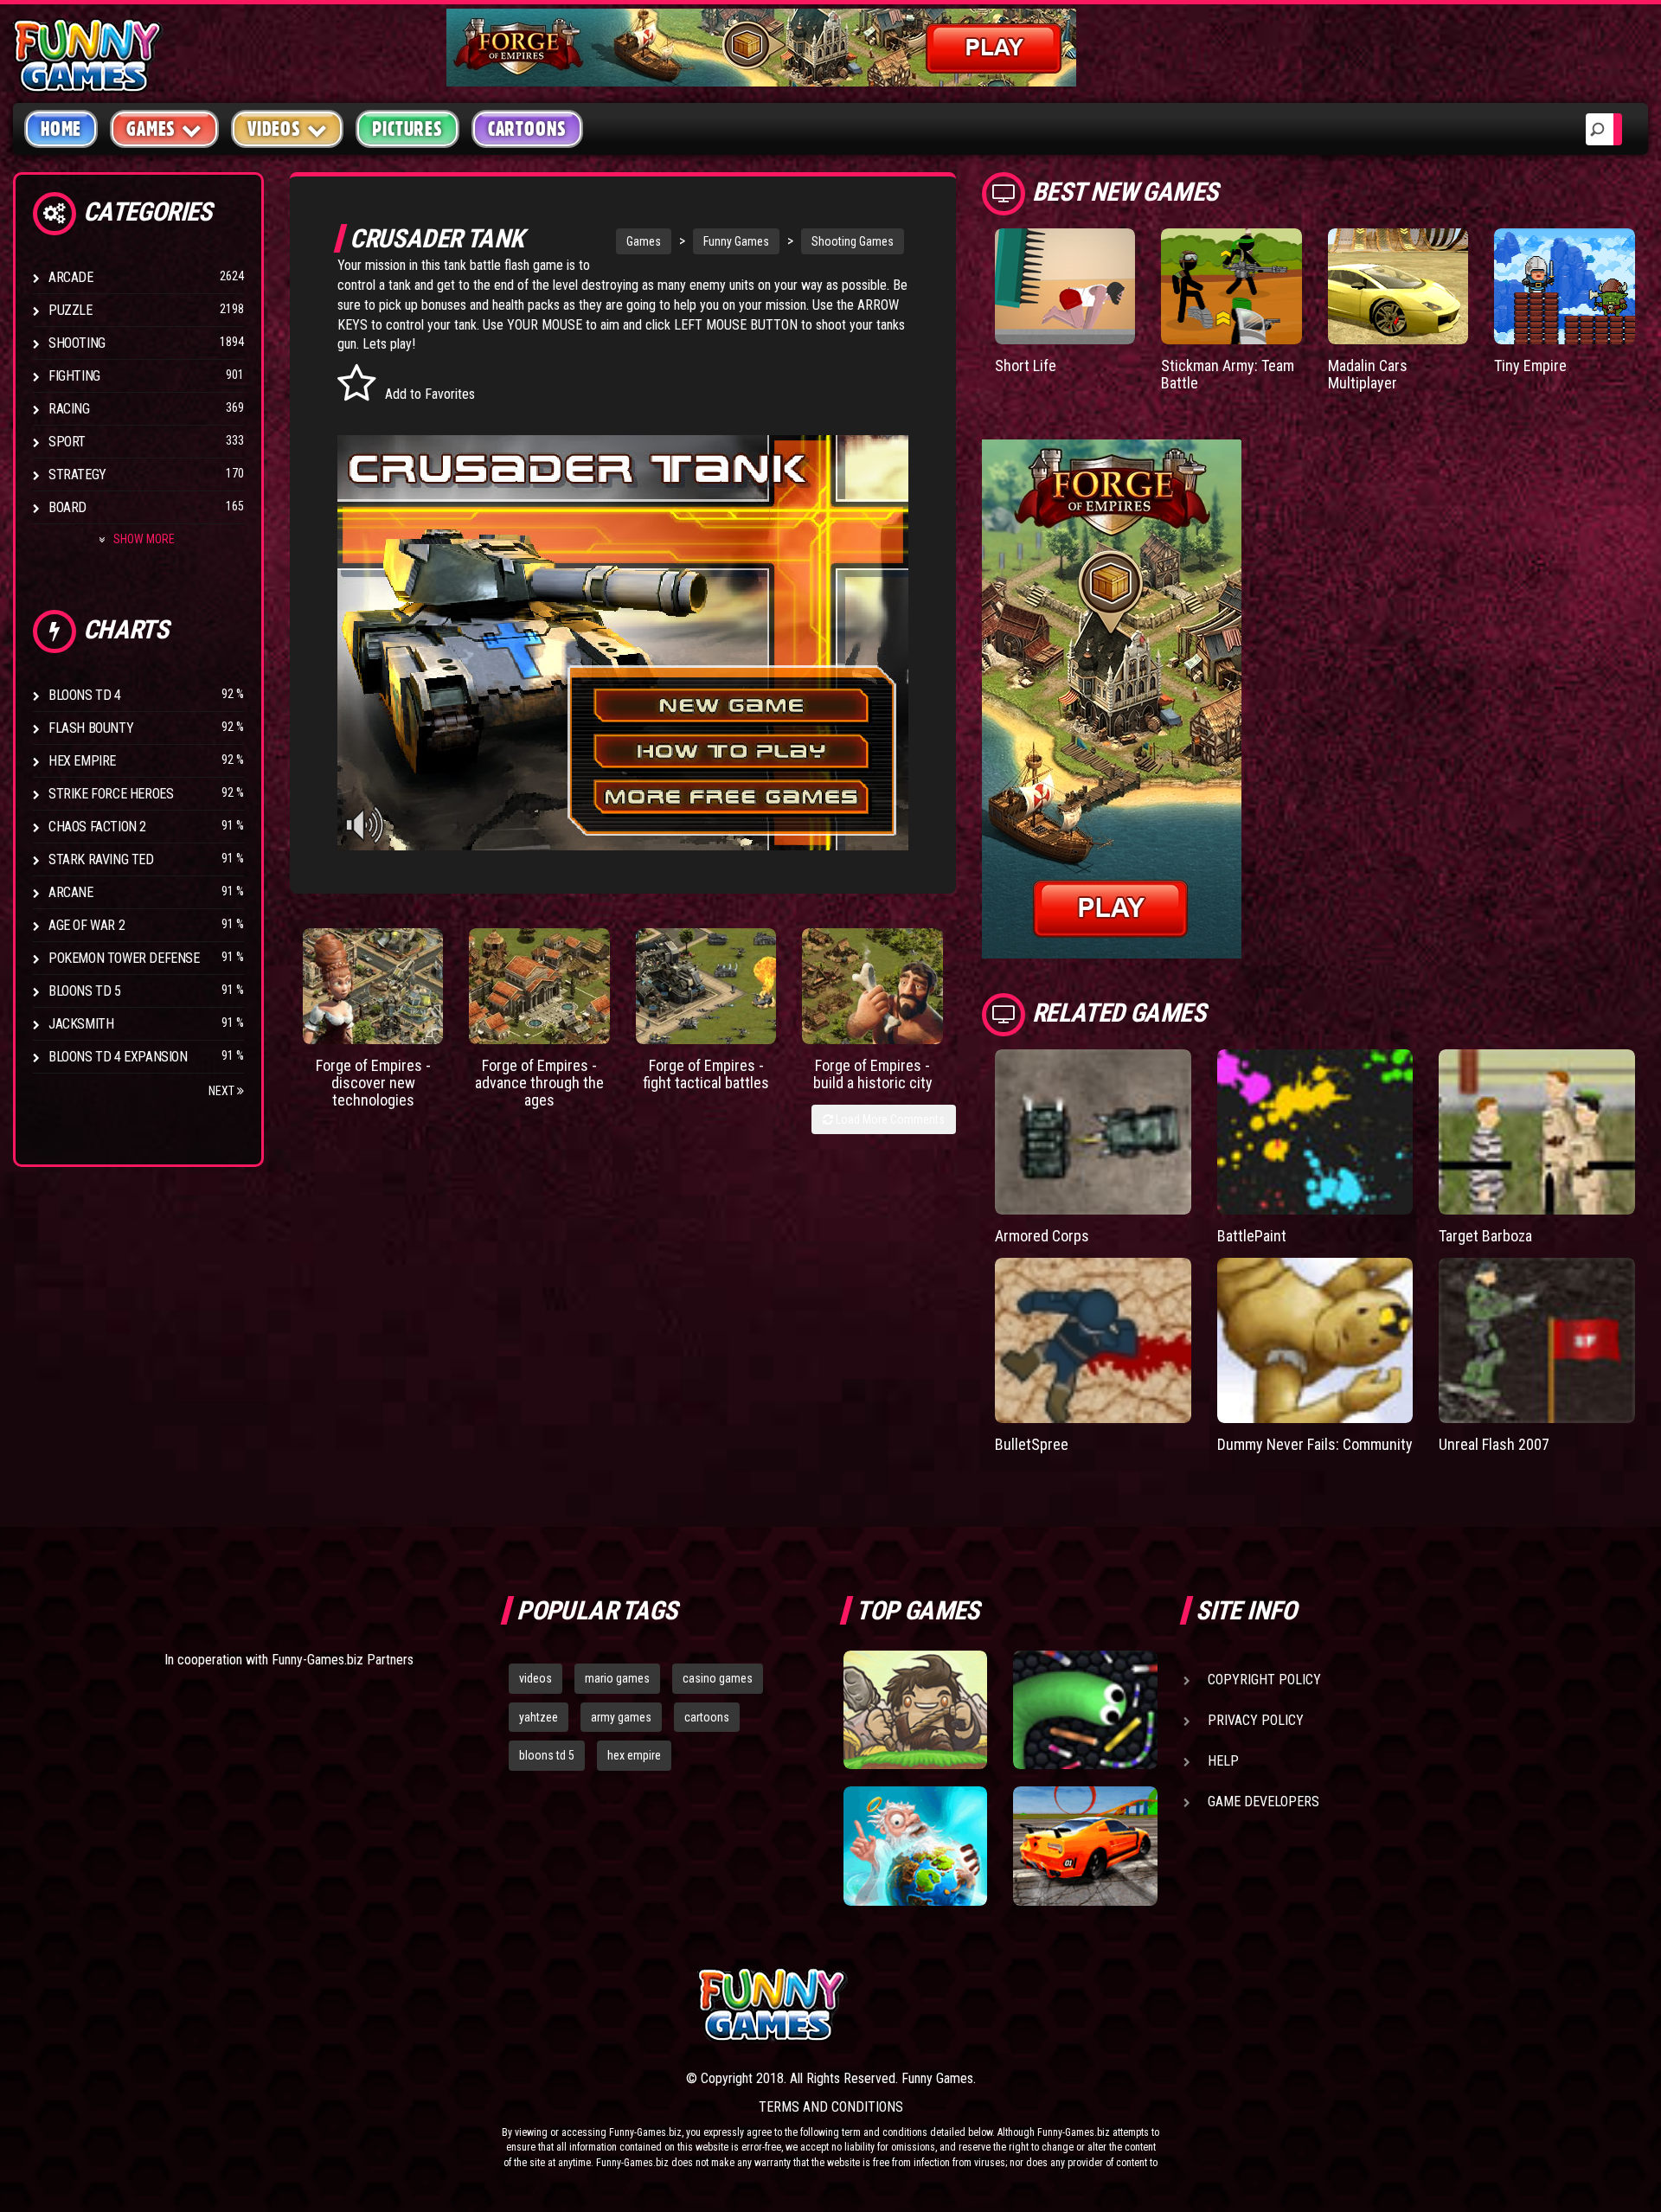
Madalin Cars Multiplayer (1368, 374)
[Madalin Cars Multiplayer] (1398, 286)
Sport (67, 442)
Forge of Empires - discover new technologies (373, 1083)
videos (535, 1678)
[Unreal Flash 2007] (1537, 1340)
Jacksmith (81, 1024)
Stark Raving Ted (101, 859)
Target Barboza (1485, 1236)
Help (1223, 1761)
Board (67, 507)
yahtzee (539, 1717)
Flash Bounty (91, 728)
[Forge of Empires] (373, 986)
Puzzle (71, 310)
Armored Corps (1042, 1236)
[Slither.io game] (1085, 1710)
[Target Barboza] (1537, 1132)
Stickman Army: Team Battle (1228, 374)
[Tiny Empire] (1565, 286)
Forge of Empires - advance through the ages (539, 1083)
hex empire (634, 1755)
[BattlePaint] (1315, 1132)
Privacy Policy (1256, 1720)
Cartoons (527, 129)
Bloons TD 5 (85, 991)
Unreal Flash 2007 (1494, 1444)
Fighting (74, 376)
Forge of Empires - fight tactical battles (706, 1074)
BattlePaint (1252, 1236)
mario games (617, 1678)
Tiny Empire (1530, 365)
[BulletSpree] (1093, 1340)
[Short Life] (1065, 286)
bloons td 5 (547, 1755)
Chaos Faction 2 (97, 827)
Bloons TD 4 (85, 695)
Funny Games (736, 241)
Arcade (71, 277)
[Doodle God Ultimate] (915, 1846)
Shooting (77, 343)
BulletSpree (1032, 1444)
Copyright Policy (1264, 1680)
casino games (718, 1678)
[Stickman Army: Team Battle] (1231, 286)
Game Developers (1263, 1802)
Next (223, 1091)
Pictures (407, 129)
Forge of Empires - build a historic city (873, 1074)
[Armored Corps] (1093, 1132)
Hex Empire (82, 761)
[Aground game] (915, 1710)
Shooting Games (853, 241)
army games (621, 1717)
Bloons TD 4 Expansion (118, 1057)
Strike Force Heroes (111, 794)
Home (61, 129)
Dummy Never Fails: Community (1315, 1444)
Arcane (71, 892)
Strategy (77, 474)
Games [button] (151, 129)
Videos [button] (274, 129)
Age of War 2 (87, 925)
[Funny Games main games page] (1097, 2005)
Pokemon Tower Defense (124, 958)
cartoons (707, 1717)
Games (644, 241)
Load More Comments (889, 1119)
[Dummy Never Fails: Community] (1315, 1340)
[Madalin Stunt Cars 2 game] (1085, 1846)
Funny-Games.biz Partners (343, 1660)
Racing (69, 409)
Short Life (1026, 365)
